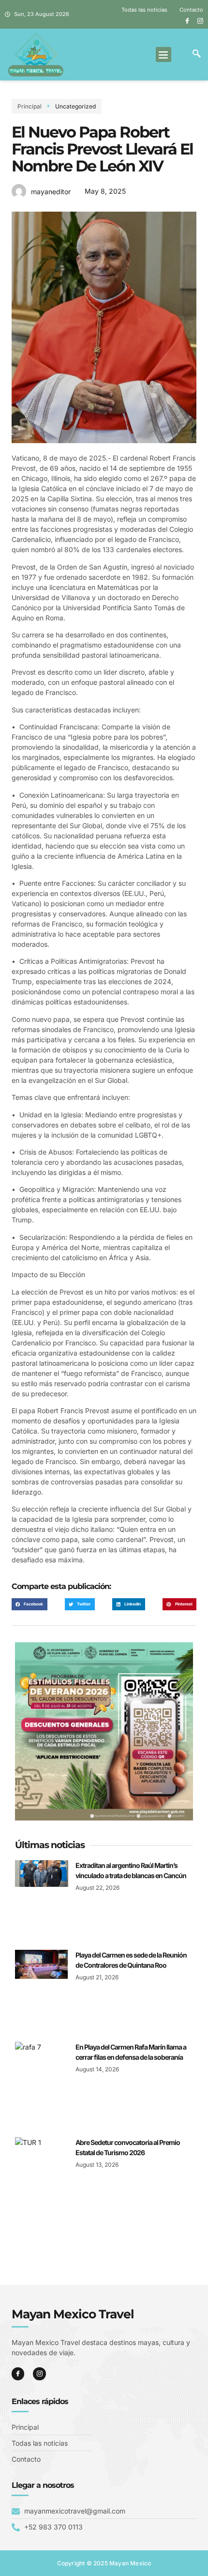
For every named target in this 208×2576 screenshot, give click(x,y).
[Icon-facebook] (187, 21)
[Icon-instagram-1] (200, 21)
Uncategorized (75, 106)
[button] (163, 55)
